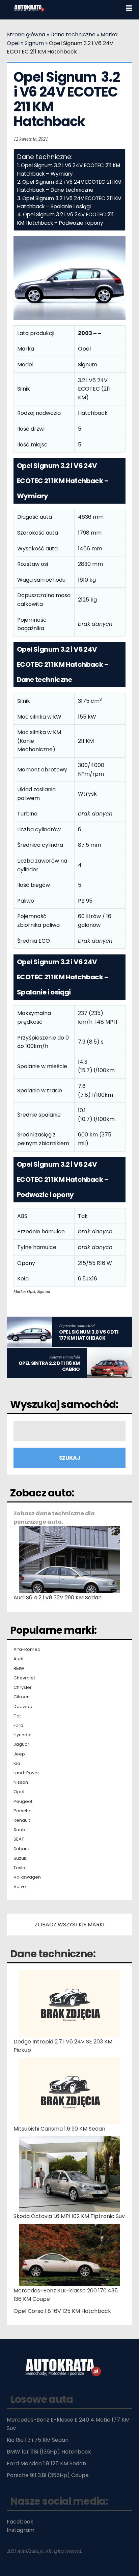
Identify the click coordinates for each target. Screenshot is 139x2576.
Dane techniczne (73, 34)
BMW (19, 1669)
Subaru (21, 1849)
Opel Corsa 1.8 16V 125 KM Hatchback (62, 2311)
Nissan (21, 1782)
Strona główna (26, 34)
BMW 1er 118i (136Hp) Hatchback (49, 2452)
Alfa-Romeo (27, 1649)
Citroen (22, 1697)
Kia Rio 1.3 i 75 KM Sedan (38, 2440)
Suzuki (20, 1858)
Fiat (17, 1716)
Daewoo (23, 1707)
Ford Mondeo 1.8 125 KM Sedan (46, 2463)
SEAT (19, 1839)
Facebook (20, 2522)
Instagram (21, 2530)
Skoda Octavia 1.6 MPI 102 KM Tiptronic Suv (69, 2216)
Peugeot (23, 1802)
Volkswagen (27, 1877)
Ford (18, 1726)
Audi (18, 1659)
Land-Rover (26, 1773)
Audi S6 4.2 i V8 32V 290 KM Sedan (58, 1598)
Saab (19, 1830)
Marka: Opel (24, 1291)
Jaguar (21, 1744)
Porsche (23, 1811)
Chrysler (23, 1688)
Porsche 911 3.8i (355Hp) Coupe (48, 2475)
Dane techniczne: (53, 1954)
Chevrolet (24, 1678)
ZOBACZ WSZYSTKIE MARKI (69, 1925)
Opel (19, 1792)
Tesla (19, 1868)
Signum (34, 43)
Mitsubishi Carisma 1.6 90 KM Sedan (59, 2129)
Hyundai (22, 1735)
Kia (17, 1764)
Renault (22, 1820)
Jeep (19, 1754)
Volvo (20, 1887)
